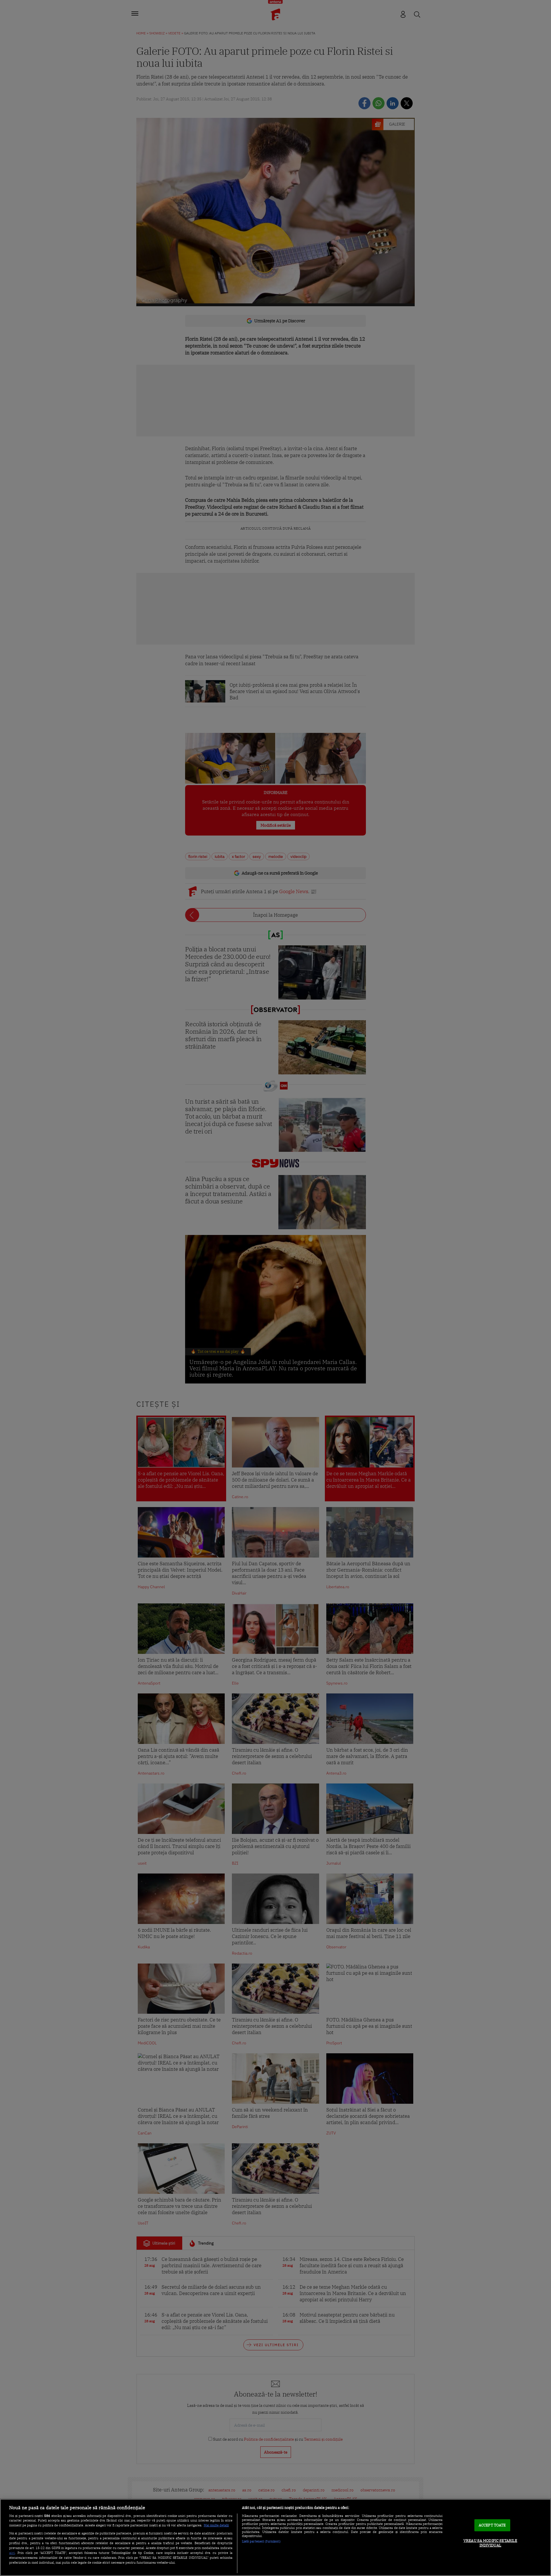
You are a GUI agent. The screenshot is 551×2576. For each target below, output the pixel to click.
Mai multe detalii (216, 2525)
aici (12, 2552)
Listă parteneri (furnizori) (261, 2541)
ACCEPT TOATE (492, 2525)
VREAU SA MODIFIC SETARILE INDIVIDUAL (490, 2543)
